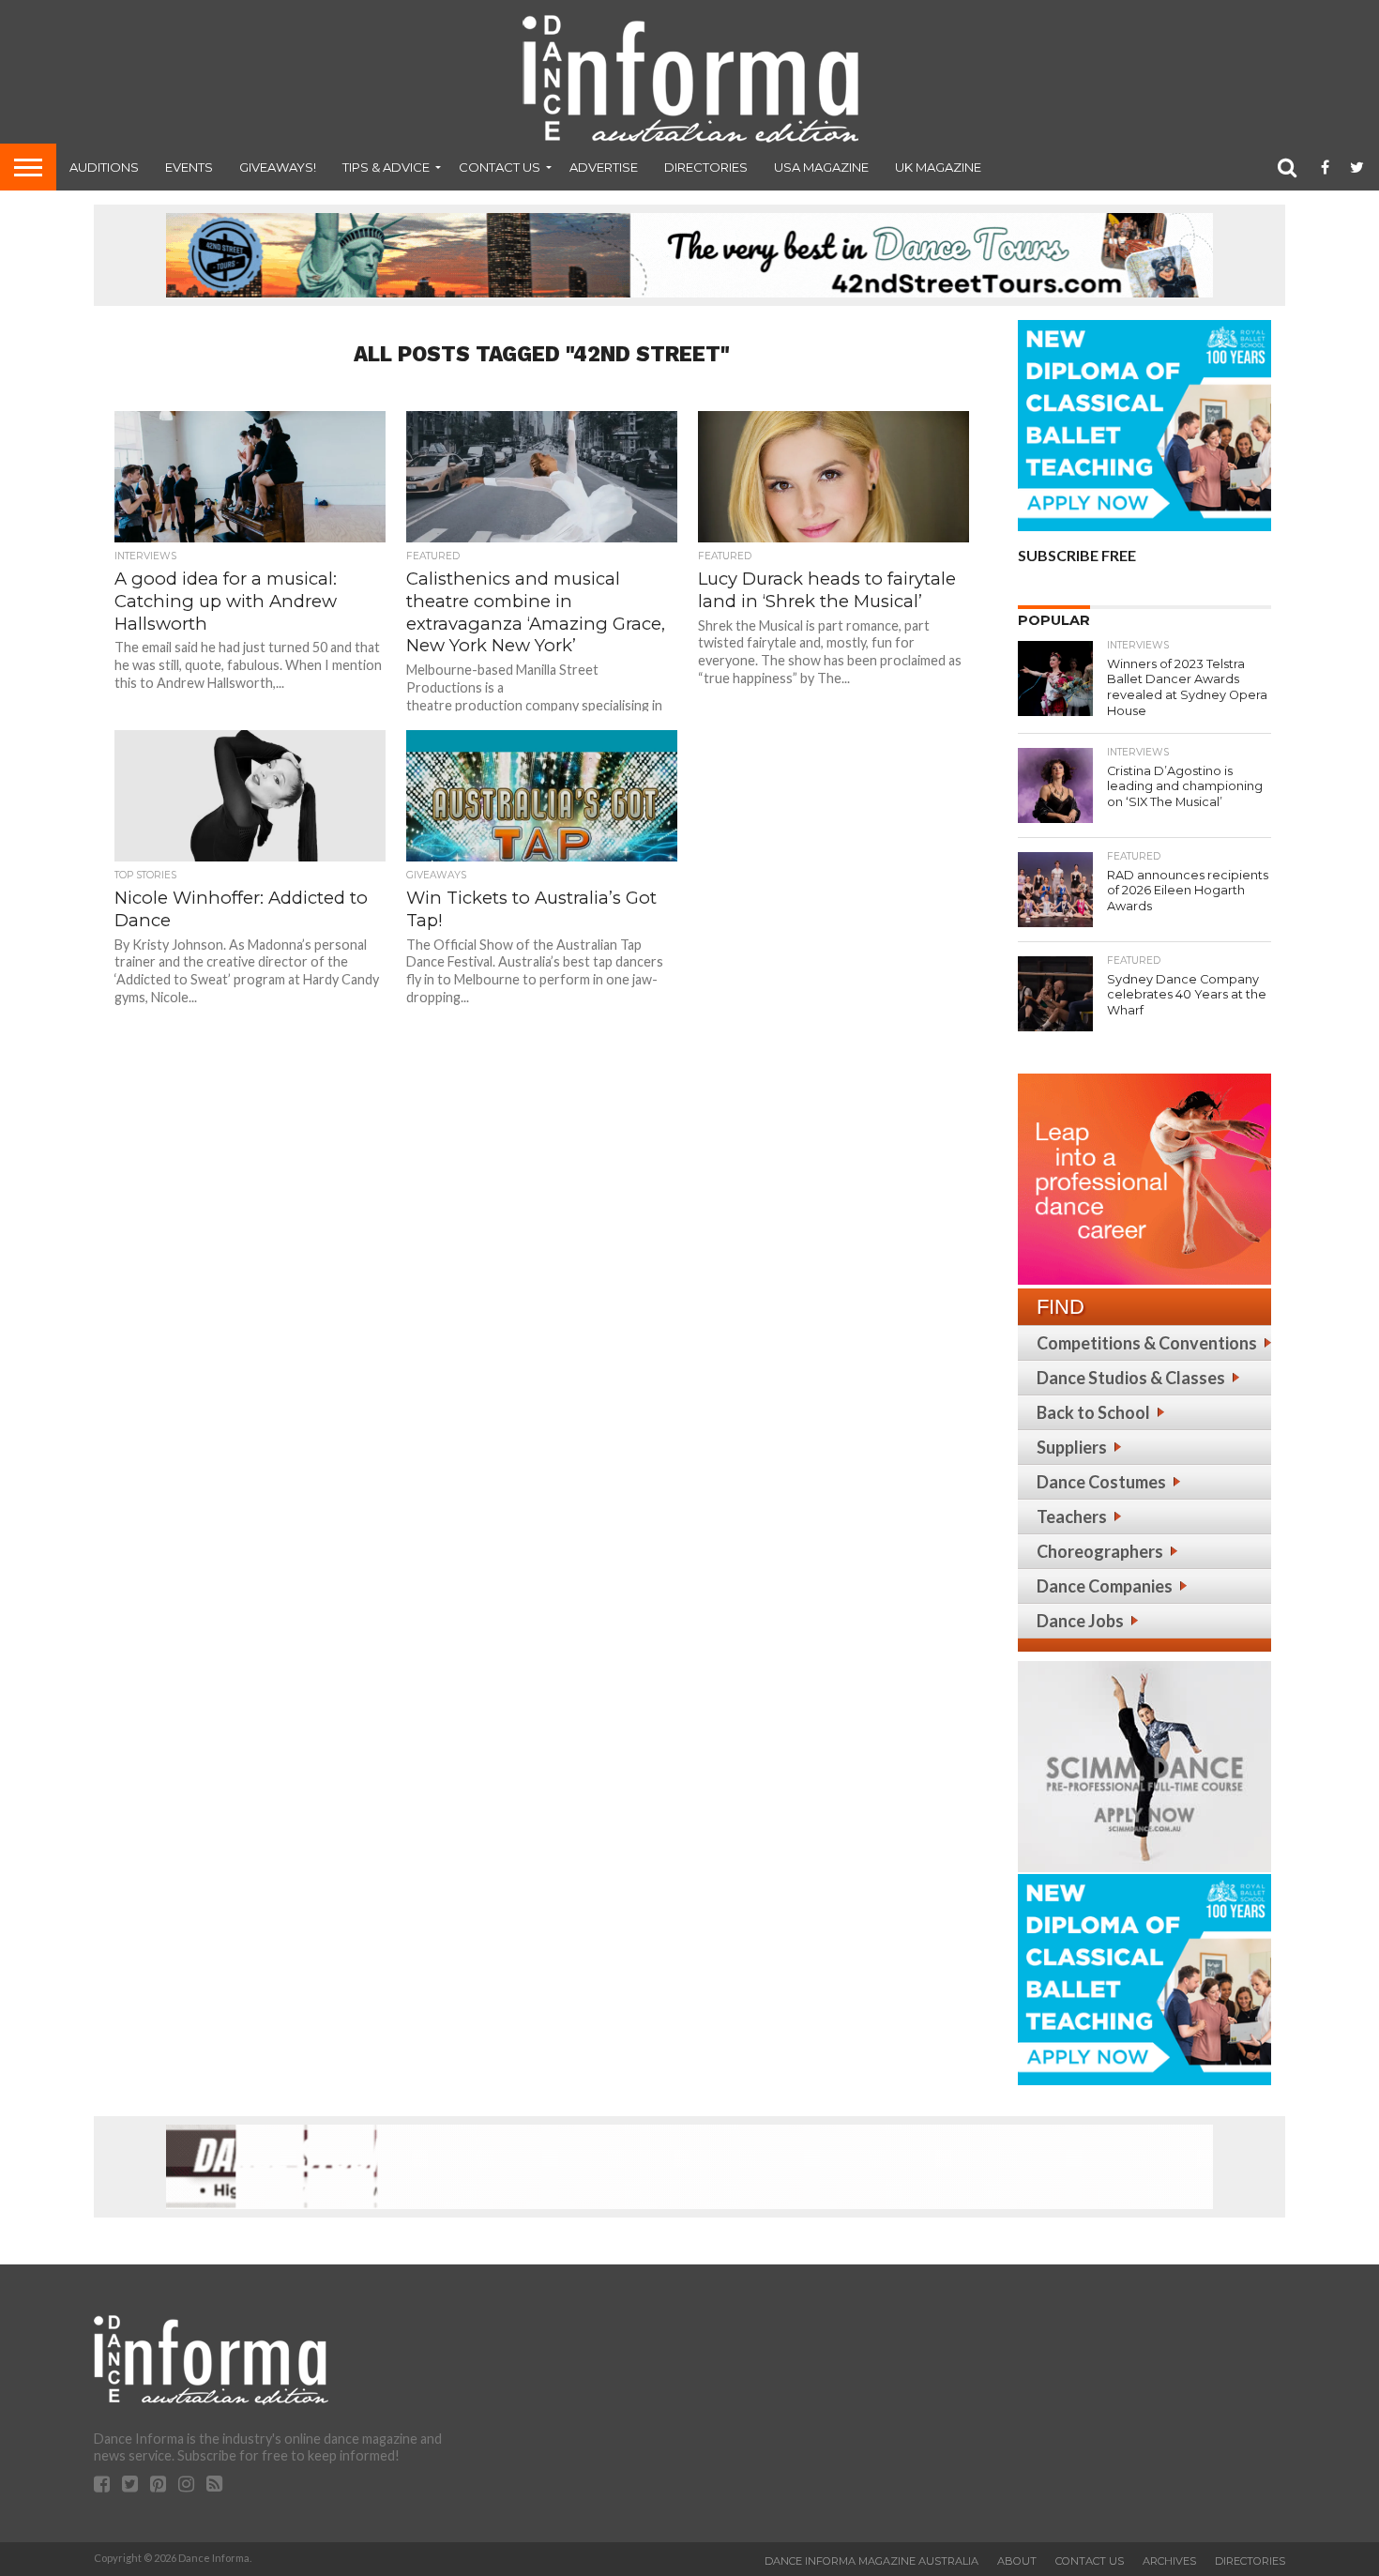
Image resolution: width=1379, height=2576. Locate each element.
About (1017, 2561)
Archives (1169, 2561)
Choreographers (1100, 1551)
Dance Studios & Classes (1131, 1378)
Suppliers (1072, 1447)
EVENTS (189, 167)
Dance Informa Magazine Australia (871, 2561)
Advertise (604, 167)
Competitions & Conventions (1147, 1343)
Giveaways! (278, 167)
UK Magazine (938, 167)
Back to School (1093, 1412)
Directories (706, 167)
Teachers (1072, 1517)
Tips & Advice (386, 167)
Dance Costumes (1101, 1482)
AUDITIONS (104, 167)
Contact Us (500, 167)
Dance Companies (1105, 1586)
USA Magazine (821, 167)
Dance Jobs (1080, 1621)
